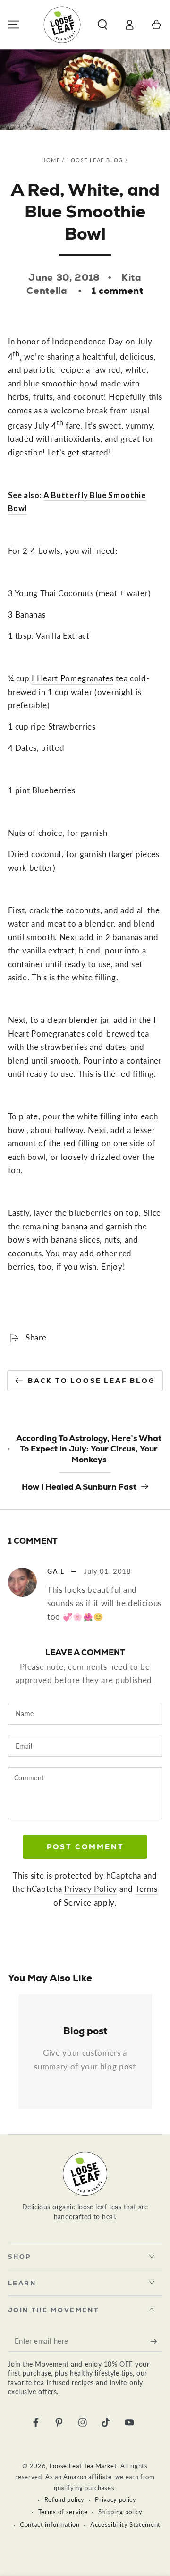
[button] (102, 24)
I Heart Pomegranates (72, 678)
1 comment (118, 291)
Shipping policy (120, 2512)
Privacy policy (115, 2499)
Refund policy (65, 2499)
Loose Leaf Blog (95, 160)
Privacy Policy (91, 1889)
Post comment (85, 1847)
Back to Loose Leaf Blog (91, 1381)
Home (51, 160)
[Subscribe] (156, 2341)
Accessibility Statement (125, 2524)
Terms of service (63, 2512)
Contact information (50, 2524)
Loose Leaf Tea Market (83, 2466)
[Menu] (13, 24)
